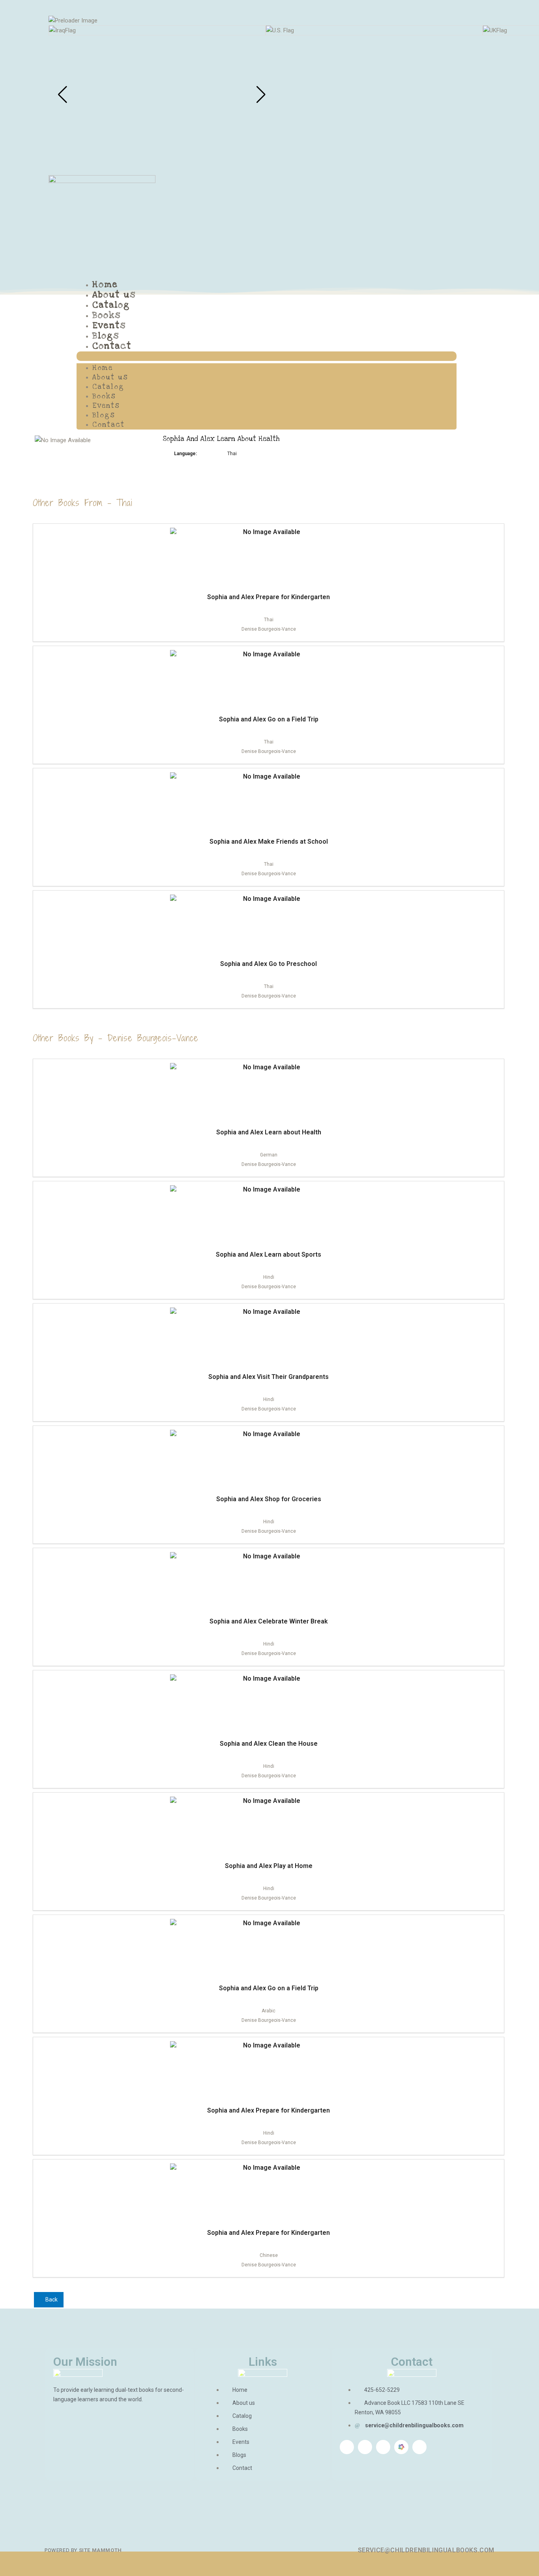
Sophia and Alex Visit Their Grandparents (269, 1377)
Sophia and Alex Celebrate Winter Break (269, 1621)
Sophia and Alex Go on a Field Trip (269, 719)
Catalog (111, 305)
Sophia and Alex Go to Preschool (269, 964)
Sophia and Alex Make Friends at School (269, 842)
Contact (112, 346)
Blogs (106, 336)
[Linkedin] (365, 2447)
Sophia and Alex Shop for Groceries (269, 1499)
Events (109, 325)
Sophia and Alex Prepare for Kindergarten (269, 597)
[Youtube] (383, 2447)
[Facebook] (347, 2447)
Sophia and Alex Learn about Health (269, 1132)
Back (51, 2300)
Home (105, 284)
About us (114, 295)
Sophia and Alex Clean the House (269, 1744)
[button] (267, 356)
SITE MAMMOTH (100, 2550)
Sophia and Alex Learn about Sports (269, 1254)
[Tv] (419, 2447)
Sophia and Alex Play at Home (269, 1866)
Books (107, 315)
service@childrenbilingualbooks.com (426, 2550)
